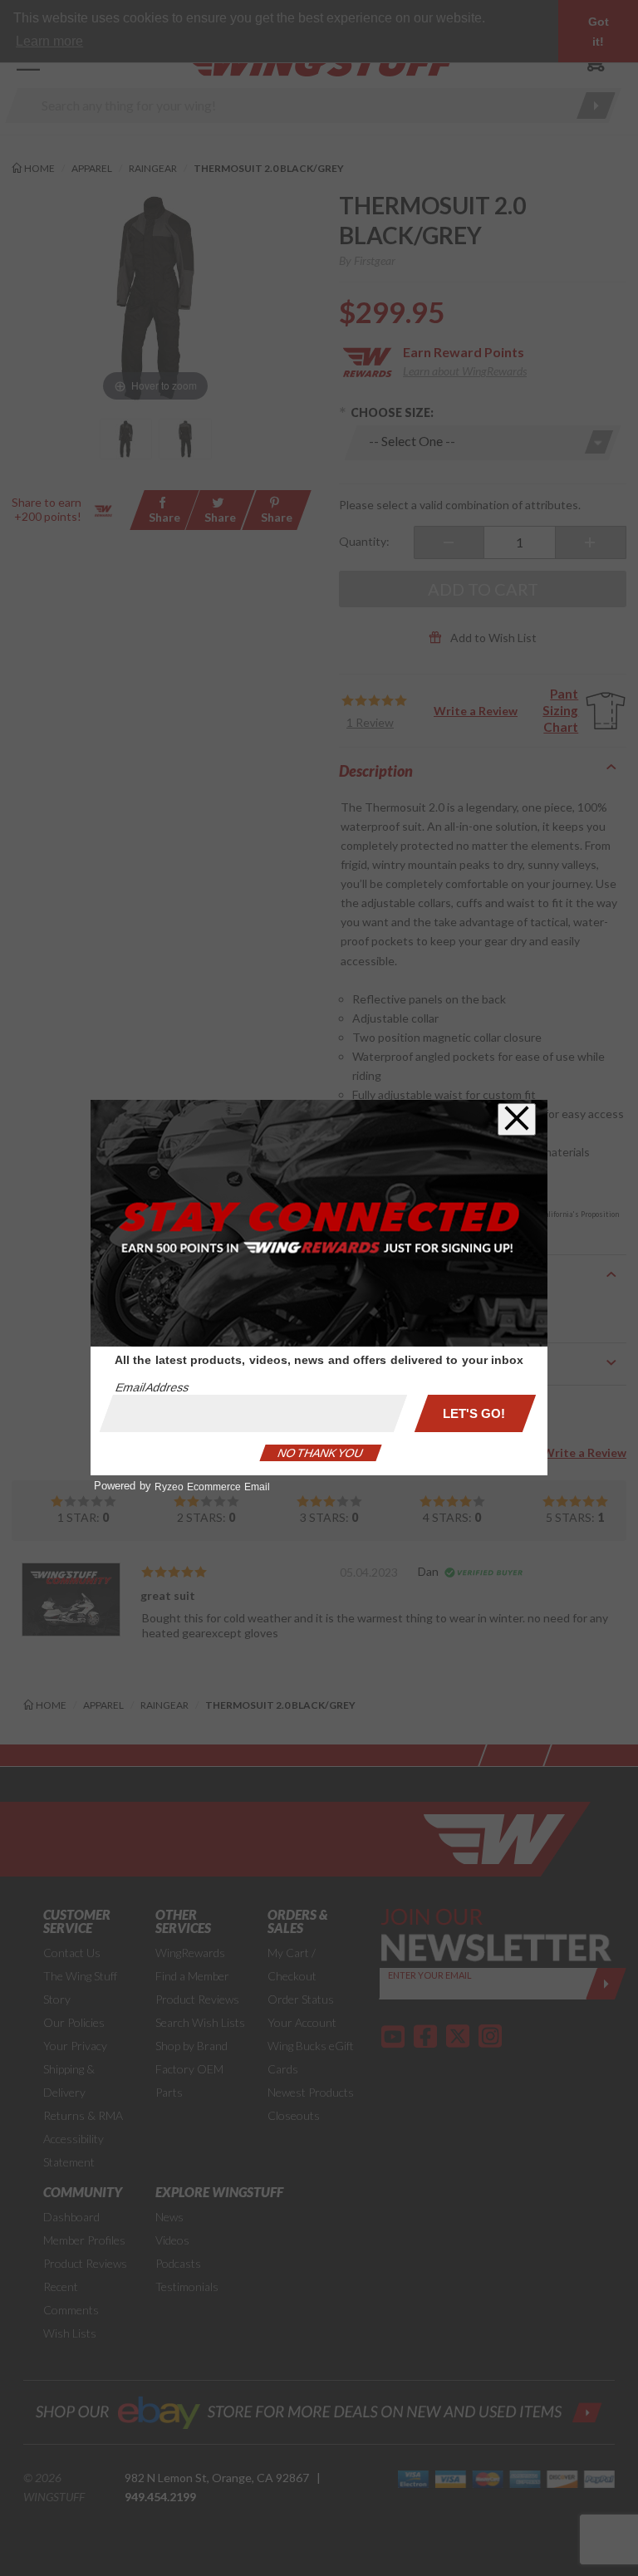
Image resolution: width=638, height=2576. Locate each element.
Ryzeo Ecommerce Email (212, 1487)
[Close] (517, 1119)
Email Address (152, 1387)
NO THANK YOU (321, 1453)
